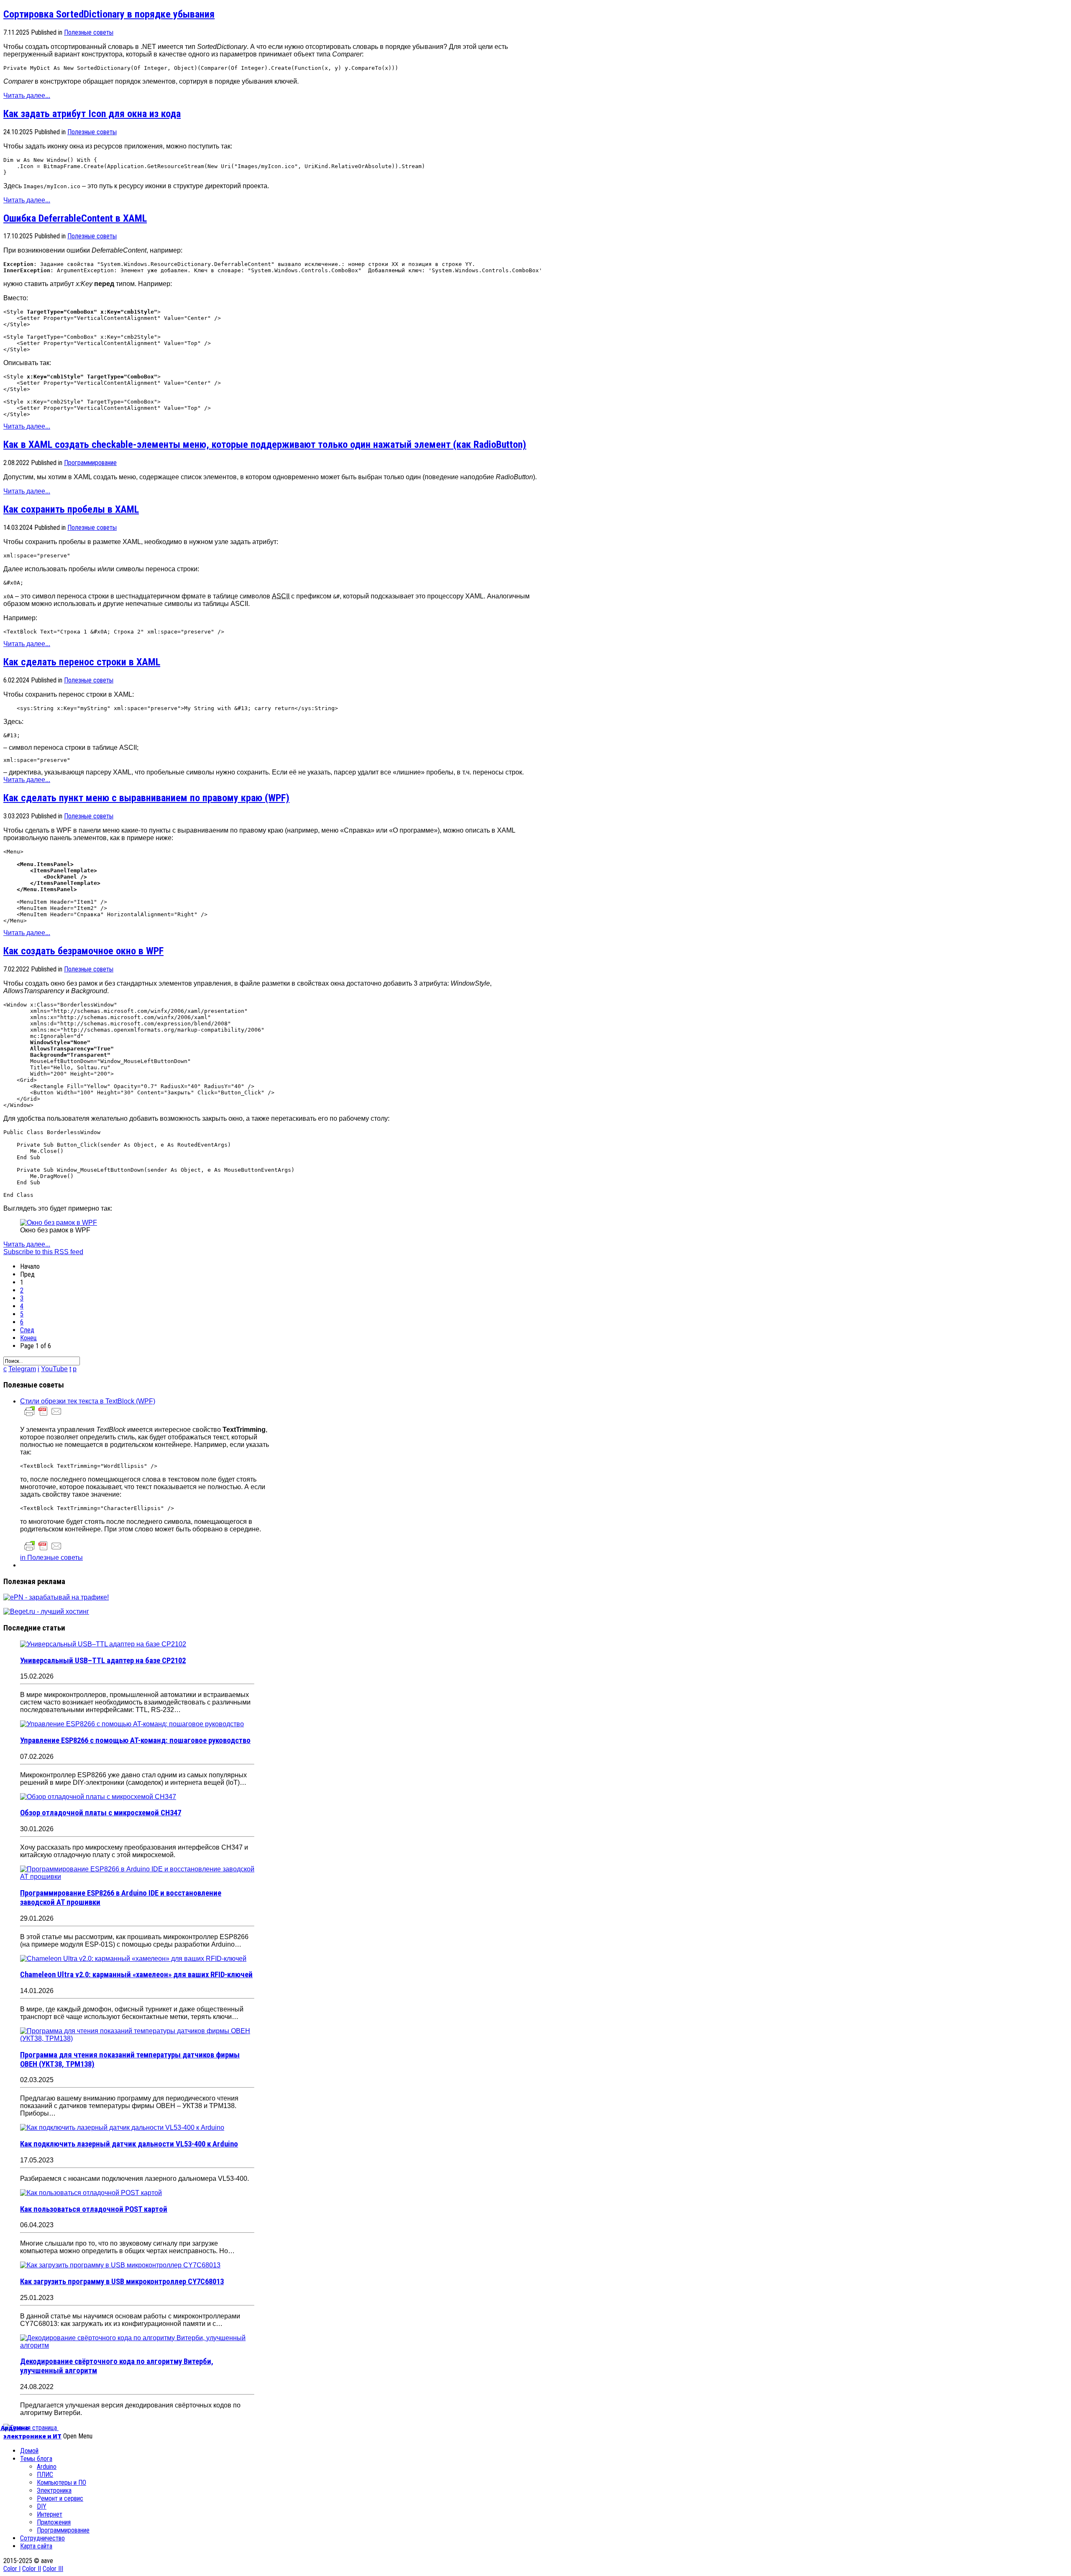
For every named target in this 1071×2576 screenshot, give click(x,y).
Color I (12, 2569)
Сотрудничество (42, 2538)
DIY (42, 2506)
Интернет (50, 2514)
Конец (28, 1338)
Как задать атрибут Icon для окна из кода (92, 114)
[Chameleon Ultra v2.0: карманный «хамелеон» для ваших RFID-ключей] (133, 1959)
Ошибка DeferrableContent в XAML (75, 218)
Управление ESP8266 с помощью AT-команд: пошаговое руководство (135, 1740)
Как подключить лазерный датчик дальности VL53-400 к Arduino (129, 2144)
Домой (29, 2451)
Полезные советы (89, 32)
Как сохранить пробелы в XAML (71, 509)
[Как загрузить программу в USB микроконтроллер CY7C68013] (120, 2265)
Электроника (54, 2490)
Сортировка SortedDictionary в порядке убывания (109, 14)
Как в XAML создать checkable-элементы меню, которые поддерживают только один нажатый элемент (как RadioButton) (265, 445)
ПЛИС (45, 2475)
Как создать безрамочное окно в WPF (83, 951)
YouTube (54, 1369)
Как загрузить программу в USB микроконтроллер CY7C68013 (122, 2282)
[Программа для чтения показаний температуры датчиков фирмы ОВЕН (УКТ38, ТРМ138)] (137, 2038)
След (27, 1330)
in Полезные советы (51, 1558)
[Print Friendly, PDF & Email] (43, 1415)
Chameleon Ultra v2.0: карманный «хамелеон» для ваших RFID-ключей (136, 1975)
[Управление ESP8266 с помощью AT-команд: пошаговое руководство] (132, 1724)
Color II (32, 2569)
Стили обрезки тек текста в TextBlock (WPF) (88, 1401)
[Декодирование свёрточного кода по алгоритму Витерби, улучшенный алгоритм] (137, 2345)
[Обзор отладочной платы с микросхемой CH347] (98, 1797)
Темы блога (36, 2459)
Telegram (22, 1369)
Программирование (90, 463)
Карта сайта (36, 2546)
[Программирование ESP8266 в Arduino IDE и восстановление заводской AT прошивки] (137, 1877)
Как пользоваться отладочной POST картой (94, 2209)
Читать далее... (27, 96)
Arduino (47, 2467)
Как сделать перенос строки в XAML (82, 662)
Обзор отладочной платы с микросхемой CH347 (101, 1813)
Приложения (54, 2522)
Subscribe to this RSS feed (43, 1252)
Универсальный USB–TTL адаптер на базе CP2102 (103, 1661)
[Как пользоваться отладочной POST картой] (91, 2193)
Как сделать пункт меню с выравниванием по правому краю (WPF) (146, 798)
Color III (53, 2569)
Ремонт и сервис (60, 2498)
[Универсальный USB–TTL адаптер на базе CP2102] (103, 1644)
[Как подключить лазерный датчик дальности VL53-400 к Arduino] (122, 2127)
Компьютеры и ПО (61, 2483)
